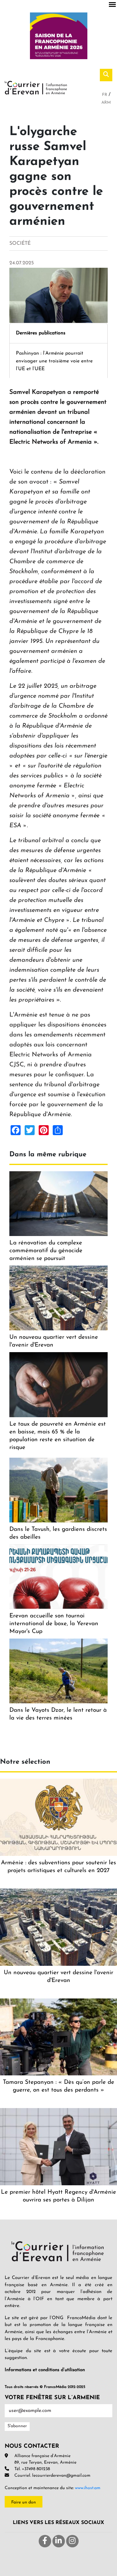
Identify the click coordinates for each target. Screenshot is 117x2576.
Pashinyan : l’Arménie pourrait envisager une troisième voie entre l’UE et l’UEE (54, 361)
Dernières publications (41, 333)
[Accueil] (36, 87)
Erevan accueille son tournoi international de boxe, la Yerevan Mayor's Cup (54, 1624)
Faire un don (24, 2502)
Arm (106, 103)
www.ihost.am (88, 2488)
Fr (105, 95)
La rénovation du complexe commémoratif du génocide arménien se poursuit (46, 1251)
